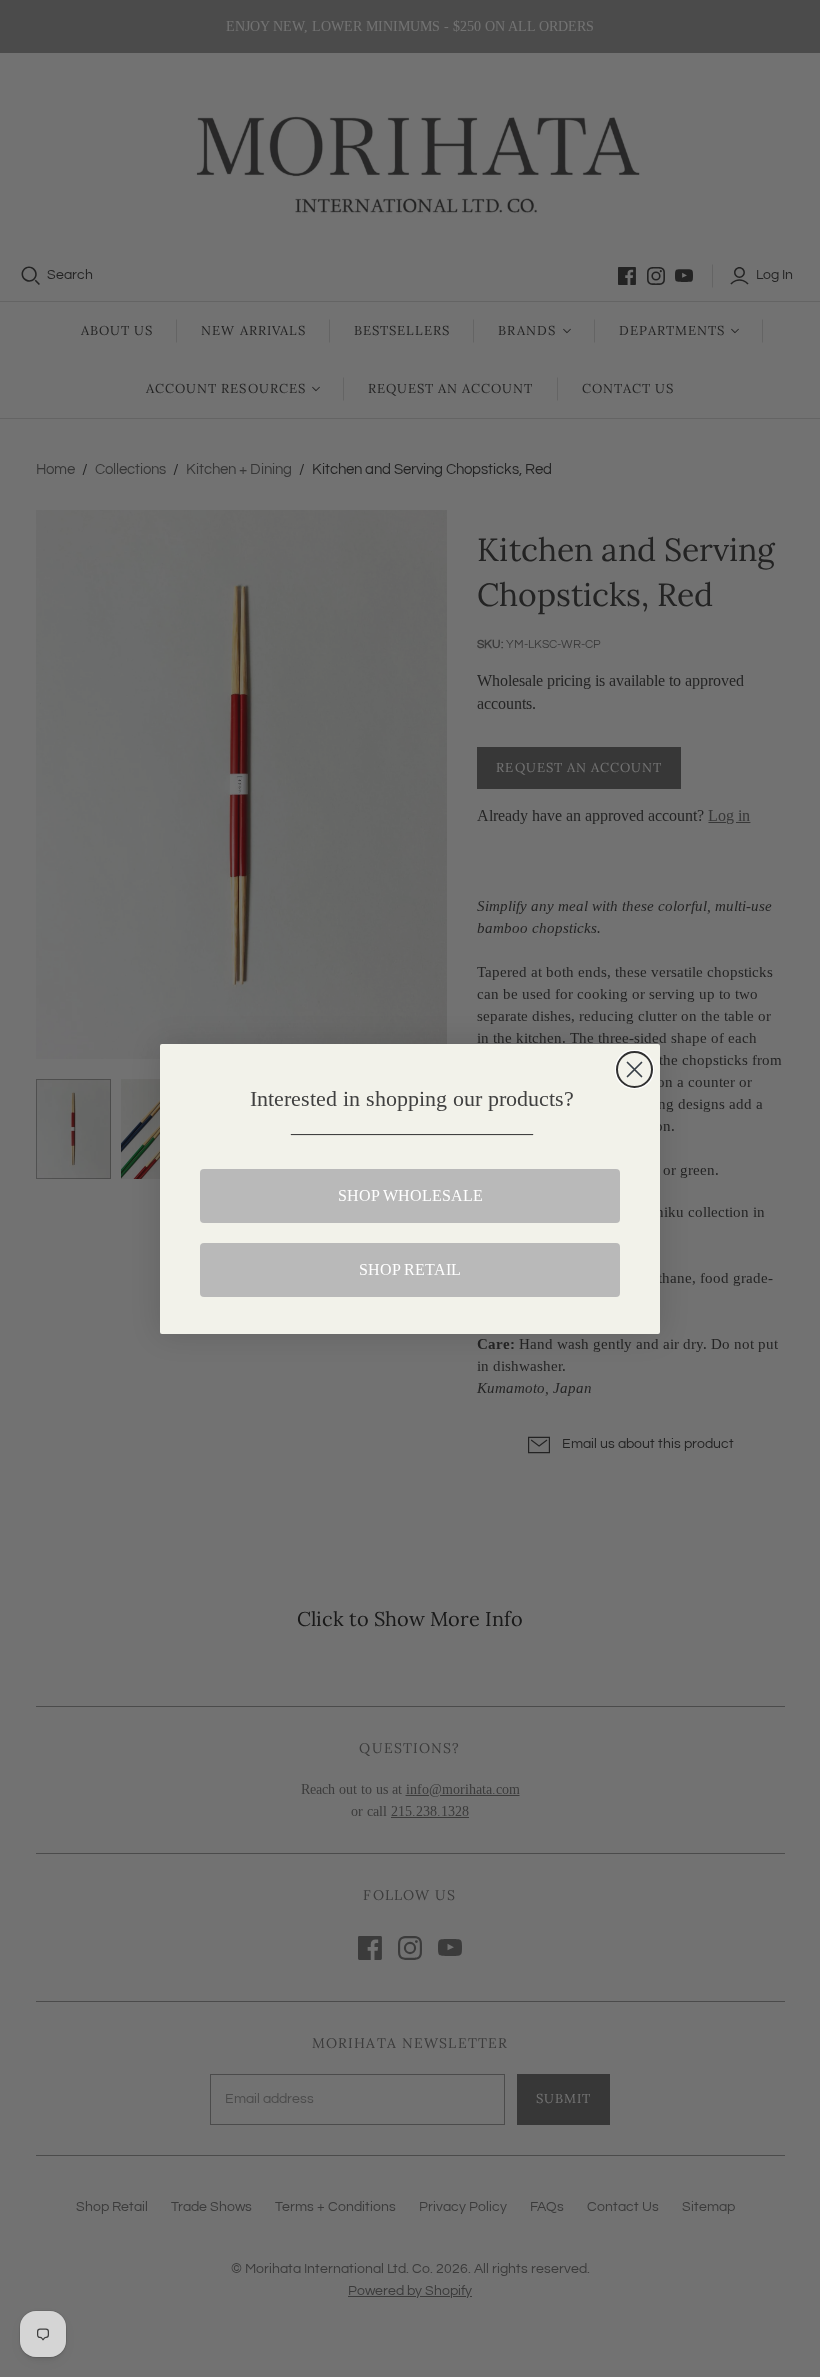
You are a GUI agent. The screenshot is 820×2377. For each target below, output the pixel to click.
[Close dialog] (634, 1069)
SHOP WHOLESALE (410, 1195)
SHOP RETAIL (410, 1269)
